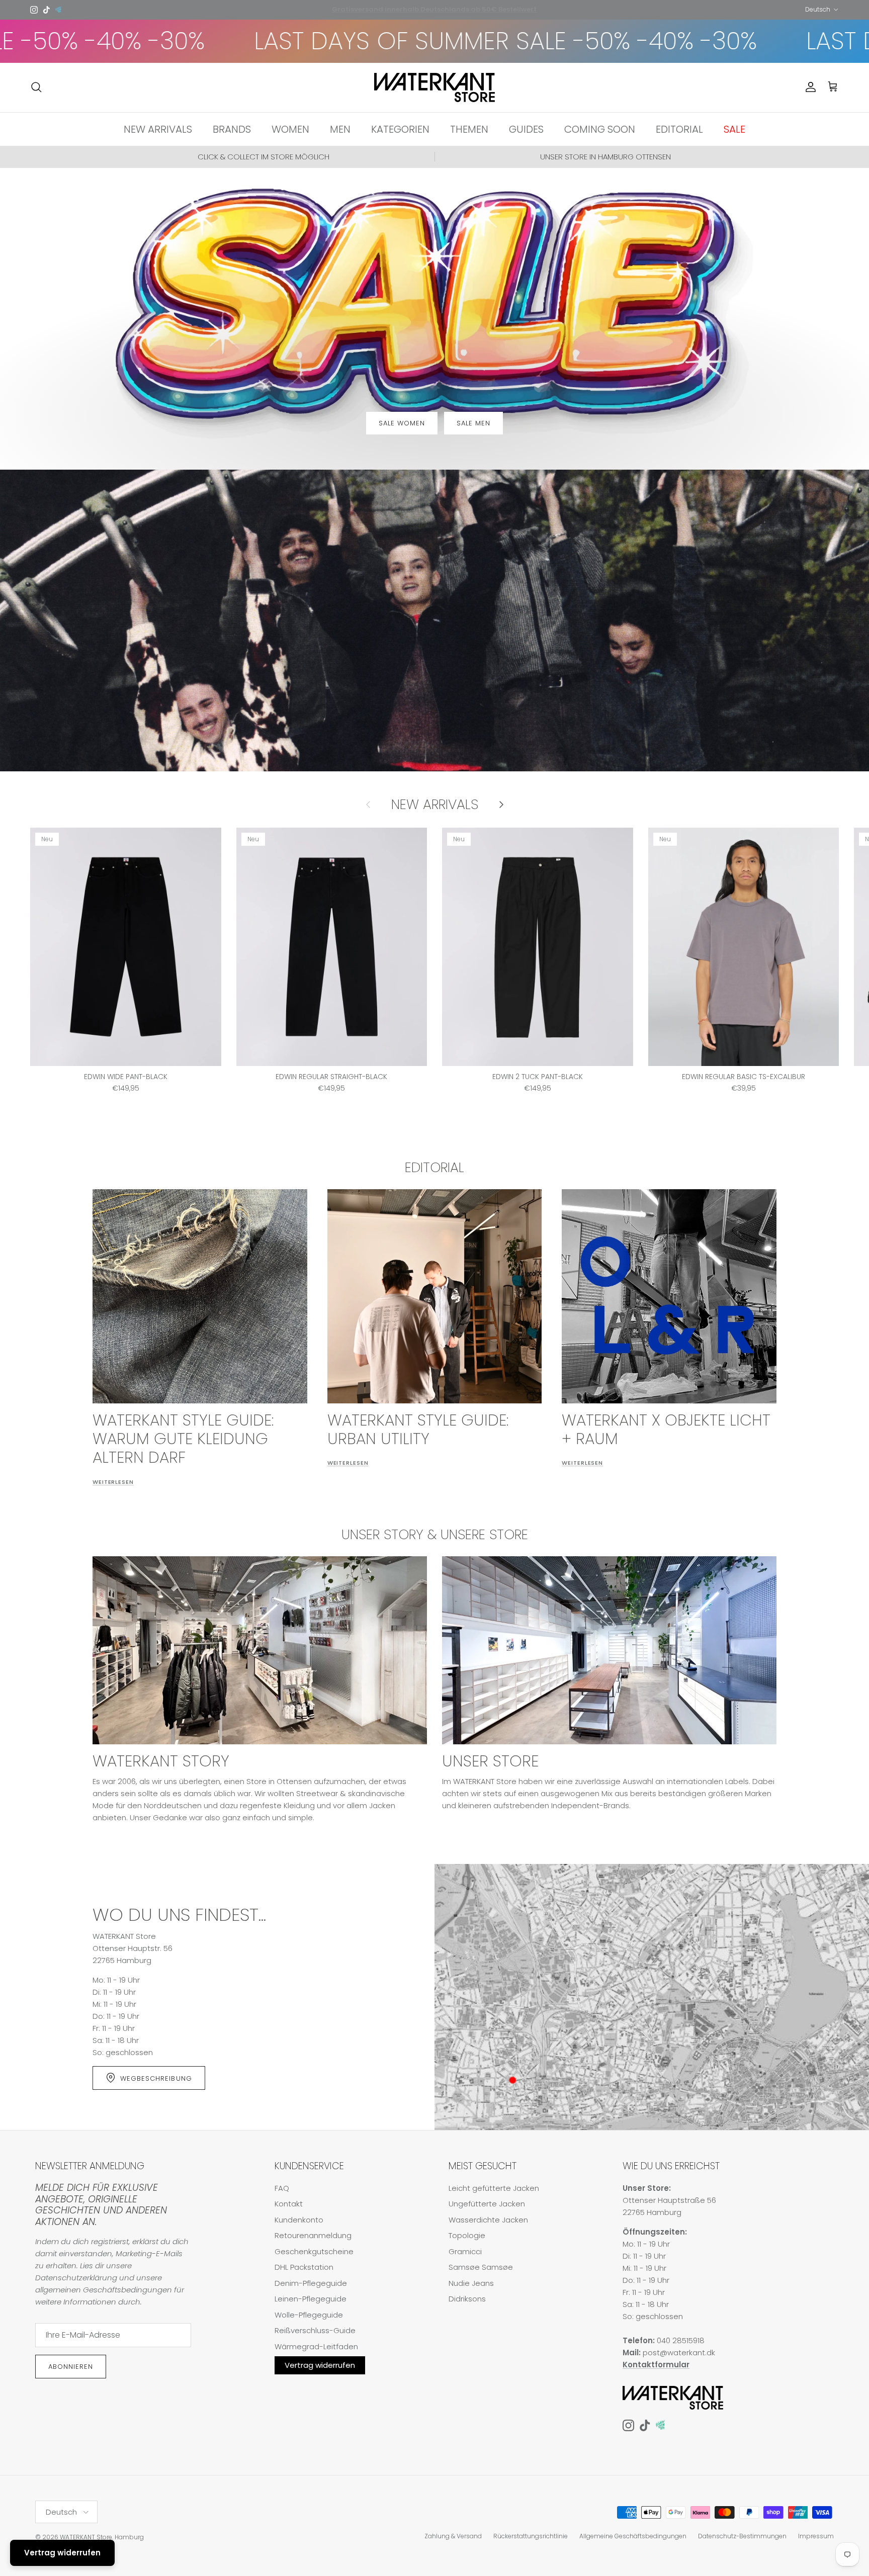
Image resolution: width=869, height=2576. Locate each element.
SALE (734, 129)
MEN (340, 129)
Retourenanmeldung (313, 2235)
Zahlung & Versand (453, 2536)
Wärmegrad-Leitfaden (316, 2346)
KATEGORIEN (400, 129)
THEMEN (469, 129)
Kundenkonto (299, 2220)
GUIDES (526, 129)
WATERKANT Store (86, 2537)
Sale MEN (473, 423)
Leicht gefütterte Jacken (494, 2188)
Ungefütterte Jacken (487, 2204)
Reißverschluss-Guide (315, 2330)
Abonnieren (71, 2367)
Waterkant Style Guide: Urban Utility (418, 1429)
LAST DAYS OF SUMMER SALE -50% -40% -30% (308, 41)
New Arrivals (435, 805)
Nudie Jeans (471, 2283)
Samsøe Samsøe (481, 2267)
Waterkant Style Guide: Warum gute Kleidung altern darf (183, 1439)
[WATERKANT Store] (434, 87)
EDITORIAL (679, 129)
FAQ (282, 2188)
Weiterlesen (113, 1482)
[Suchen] (36, 87)
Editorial (434, 1167)
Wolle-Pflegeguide (309, 2315)
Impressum (816, 2536)
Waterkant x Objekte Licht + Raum (666, 1429)
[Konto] (809, 87)
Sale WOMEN (402, 423)
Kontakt (289, 2204)
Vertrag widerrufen (320, 2365)
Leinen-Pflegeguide (311, 2299)
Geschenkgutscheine (314, 2251)
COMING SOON (600, 129)
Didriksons (467, 2299)
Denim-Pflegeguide (311, 2283)
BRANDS (232, 129)
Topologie (467, 2235)
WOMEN (290, 129)
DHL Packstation (304, 2267)
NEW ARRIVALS (158, 129)
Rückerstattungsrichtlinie (531, 2536)
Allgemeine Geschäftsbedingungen (633, 2536)
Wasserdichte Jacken (488, 2220)
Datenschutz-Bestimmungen (742, 2536)
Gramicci (465, 2251)
